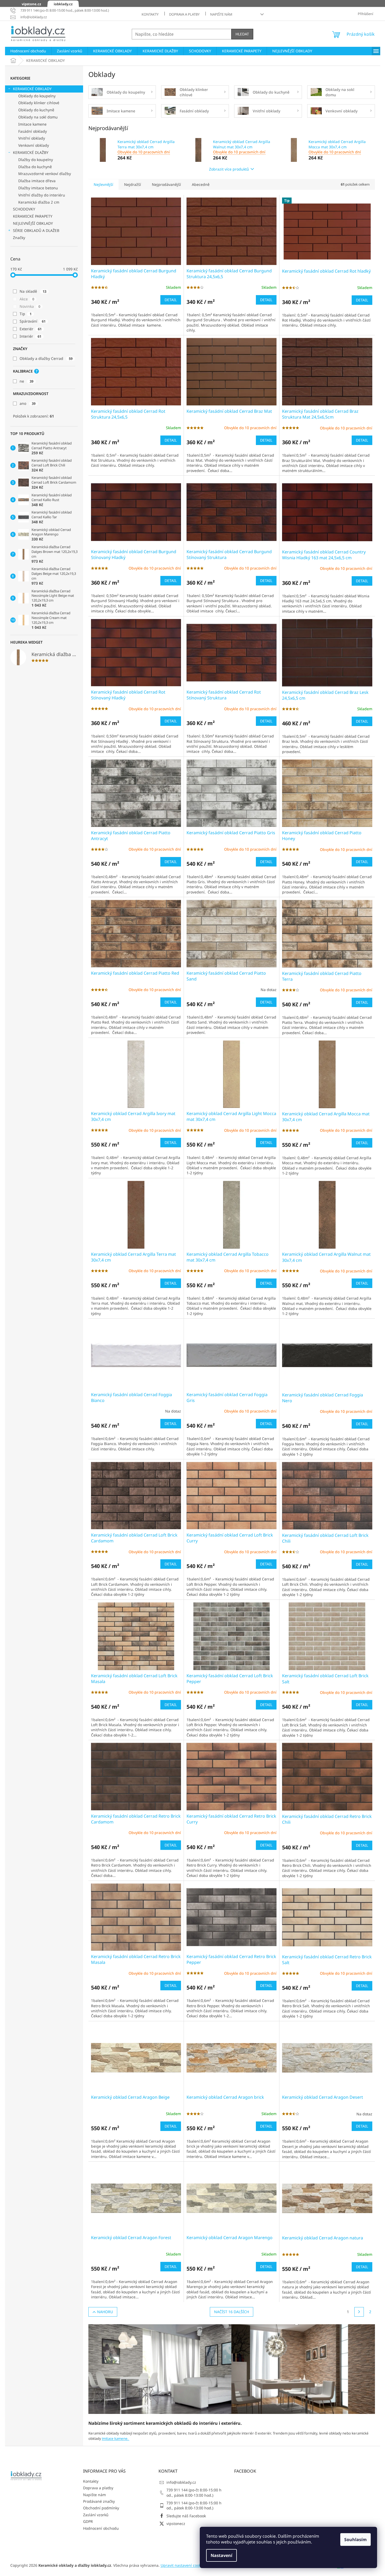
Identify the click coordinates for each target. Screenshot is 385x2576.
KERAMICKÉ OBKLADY (32, 89)
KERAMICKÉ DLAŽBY (31, 152)
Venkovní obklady (34, 145)
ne (26, 381)
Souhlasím (355, 2540)
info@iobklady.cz (181, 2482)
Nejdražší (133, 184)
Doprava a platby (184, 14)
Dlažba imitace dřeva (37, 181)
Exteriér (31, 329)
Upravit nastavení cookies (183, 2565)
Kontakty (150, 14)
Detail (171, 300)
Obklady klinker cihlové (39, 103)
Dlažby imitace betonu (38, 188)
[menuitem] (28, 51)
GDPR (88, 2521)
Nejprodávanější (166, 184)
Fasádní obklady (33, 131)
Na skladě (33, 291)
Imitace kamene (32, 124)
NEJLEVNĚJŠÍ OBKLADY (33, 223)
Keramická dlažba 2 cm (39, 202)
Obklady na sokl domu (38, 117)
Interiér (30, 336)
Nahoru (105, 2312)
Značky (19, 238)
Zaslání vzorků (96, 2515)
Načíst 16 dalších (232, 2312)
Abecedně (201, 184)
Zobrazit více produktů (229, 169)
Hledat (242, 34)
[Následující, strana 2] (359, 2312)
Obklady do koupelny (37, 96)
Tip (26, 314)
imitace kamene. (116, 2439)
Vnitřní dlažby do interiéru (42, 195)
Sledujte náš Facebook (186, 2516)
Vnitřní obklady (32, 138)
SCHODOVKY (24, 209)
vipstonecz (176, 2524)
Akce (27, 299)
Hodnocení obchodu (101, 2528)
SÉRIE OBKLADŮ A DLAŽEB (36, 230)
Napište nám (221, 14)
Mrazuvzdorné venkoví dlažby (45, 174)
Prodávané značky (99, 2501)
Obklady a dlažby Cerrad (46, 358)
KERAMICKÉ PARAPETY (33, 216)
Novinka (30, 306)
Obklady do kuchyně (36, 110)
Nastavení (221, 2555)
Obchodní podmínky (101, 2508)
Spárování (33, 321)
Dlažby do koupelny (36, 160)
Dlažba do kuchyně (35, 167)
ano (28, 403)
